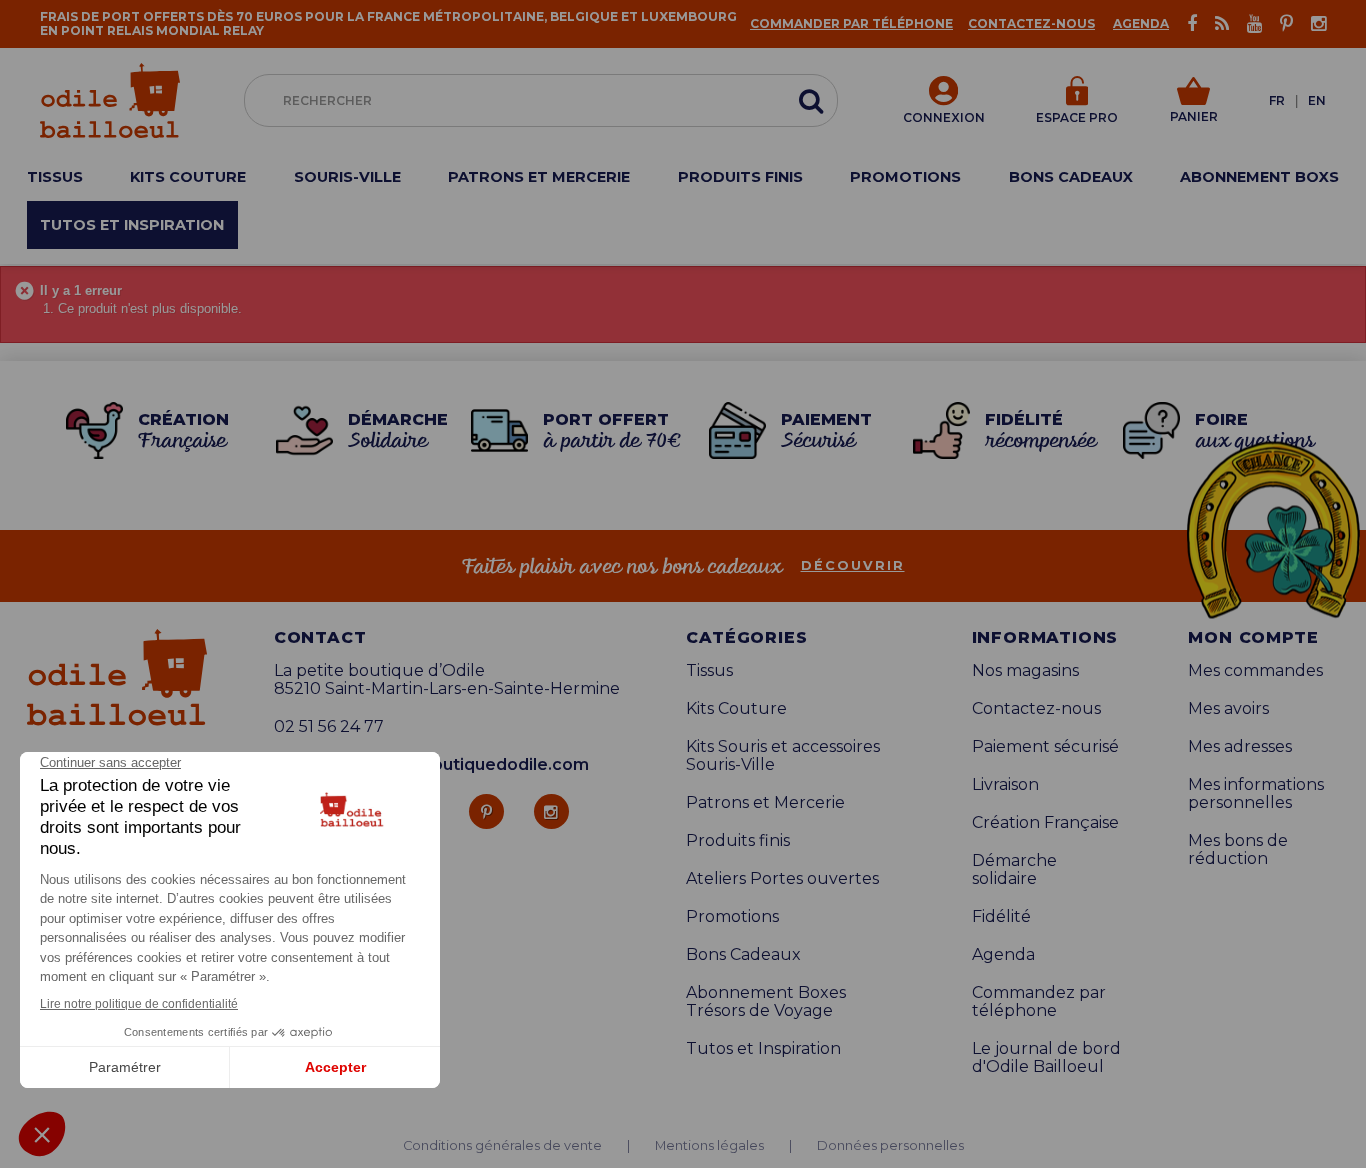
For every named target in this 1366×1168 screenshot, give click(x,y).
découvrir (853, 566)
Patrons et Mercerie (765, 803)
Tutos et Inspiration (763, 1049)
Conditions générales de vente (502, 1146)
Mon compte (1253, 638)
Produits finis (738, 841)
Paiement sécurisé (1045, 747)
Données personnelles (890, 1146)
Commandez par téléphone (1039, 1002)
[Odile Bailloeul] (110, 100)
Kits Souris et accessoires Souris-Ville (783, 756)
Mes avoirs (1228, 709)
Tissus (709, 671)
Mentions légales (709, 1146)
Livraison (1005, 785)
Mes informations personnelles (1256, 794)
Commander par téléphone (851, 23)
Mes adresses (1240, 747)
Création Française (1045, 823)
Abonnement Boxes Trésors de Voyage (766, 1002)
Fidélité (1001, 917)
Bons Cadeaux (743, 955)
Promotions (732, 917)
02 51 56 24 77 (329, 727)
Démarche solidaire (1014, 870)
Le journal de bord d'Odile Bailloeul (1046, 1058)
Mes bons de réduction (1238, 850)
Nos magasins (1025, 671)
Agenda (1141, 23)
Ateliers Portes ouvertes (782, 879)
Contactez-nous (1031, 23)
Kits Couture (736, 709)
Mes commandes (1255, 671)
